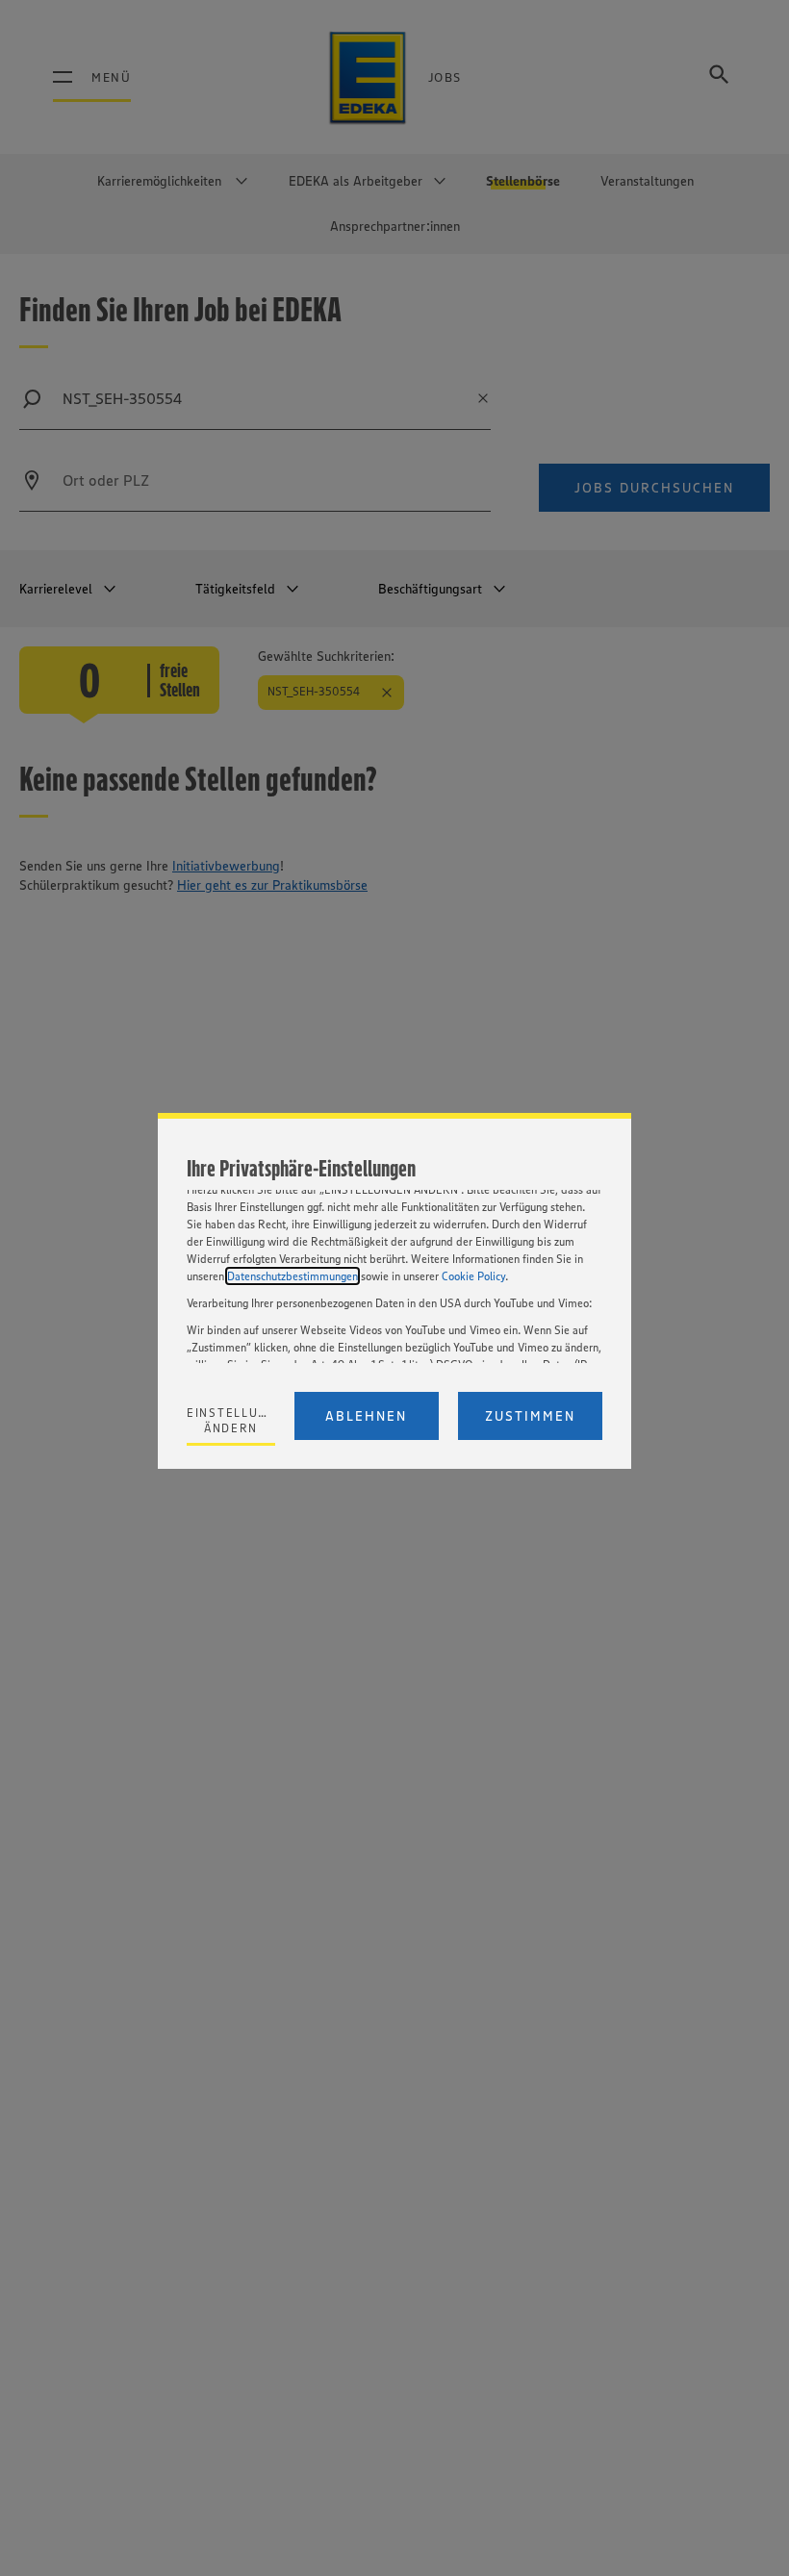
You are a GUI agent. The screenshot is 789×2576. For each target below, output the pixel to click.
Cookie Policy (473, 1276)
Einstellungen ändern (231, 1420)
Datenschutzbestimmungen (293, 1276)
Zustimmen (530, 1416)
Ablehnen (366, 1416)
